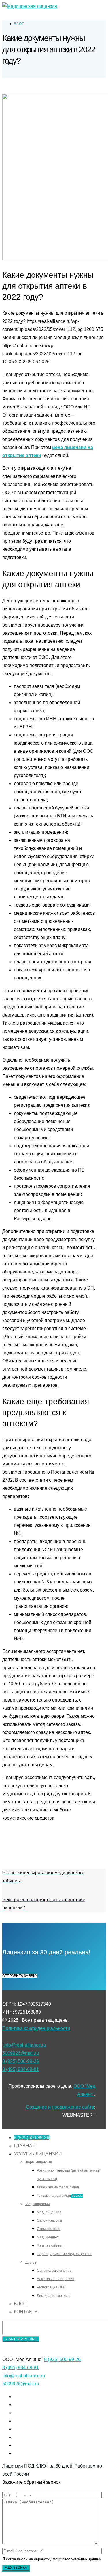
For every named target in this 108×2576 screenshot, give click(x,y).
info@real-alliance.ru (25, 2045)
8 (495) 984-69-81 (21, 2069)
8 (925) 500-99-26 (21, 2061)
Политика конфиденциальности (36, 2028)
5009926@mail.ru (21, 2053)
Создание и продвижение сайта (60, 2107)
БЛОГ (19, 24)
